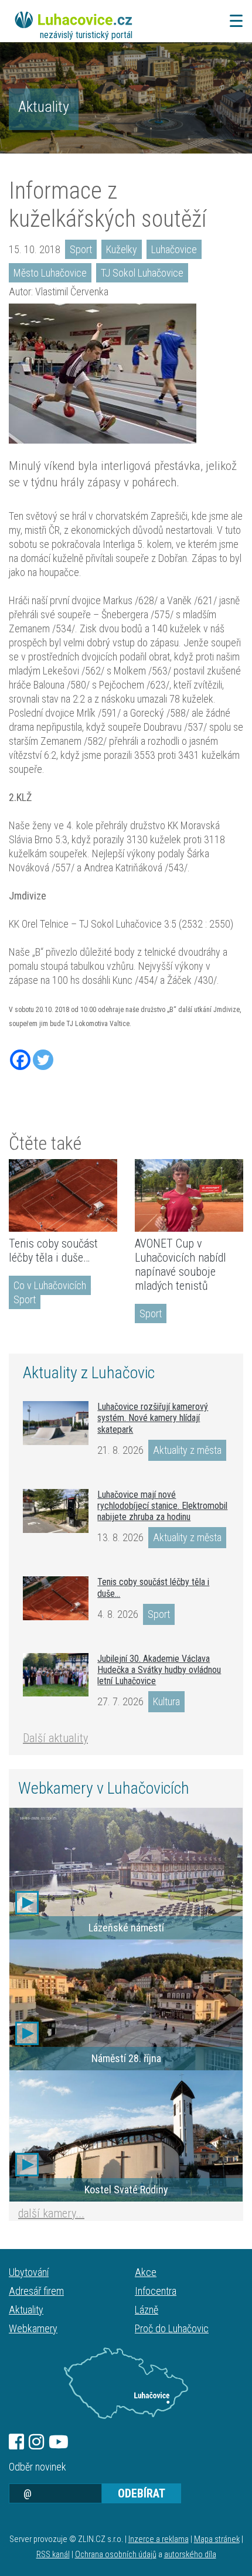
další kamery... (51, 2213)
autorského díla (190, 2555)
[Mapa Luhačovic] (126, 2383)
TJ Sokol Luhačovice (142, 273)
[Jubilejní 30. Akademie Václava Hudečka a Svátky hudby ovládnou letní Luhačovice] (56, 1675)
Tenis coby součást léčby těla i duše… (53, 1250)
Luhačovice (174, 249)
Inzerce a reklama (159, 2539)
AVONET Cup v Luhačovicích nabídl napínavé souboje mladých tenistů (181, 1265)
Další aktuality (55, 1738)
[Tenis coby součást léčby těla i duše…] (63, 1195)
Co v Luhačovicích (50, 1285)
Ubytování (29, 2272)
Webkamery (33, 2328)
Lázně (147, 2310)
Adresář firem (36, 2291)
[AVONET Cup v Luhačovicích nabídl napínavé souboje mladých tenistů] (189, 1195)
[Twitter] (43, 1060)
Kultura (166, 1701)
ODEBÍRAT (142, 2493)
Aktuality (44, 107)
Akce (146, 2272)
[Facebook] (20, 1060)
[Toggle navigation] (233, 21)
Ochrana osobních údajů (116, 2555)
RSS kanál (53, 2555)
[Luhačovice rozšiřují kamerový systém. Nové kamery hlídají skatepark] (56, 1423)
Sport (81, 249)
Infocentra (156, 2291)
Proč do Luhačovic (172, 2328)
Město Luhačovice (50, 273)
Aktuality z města (187, 1450)
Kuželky (122, 249)
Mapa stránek (217, 2539)
